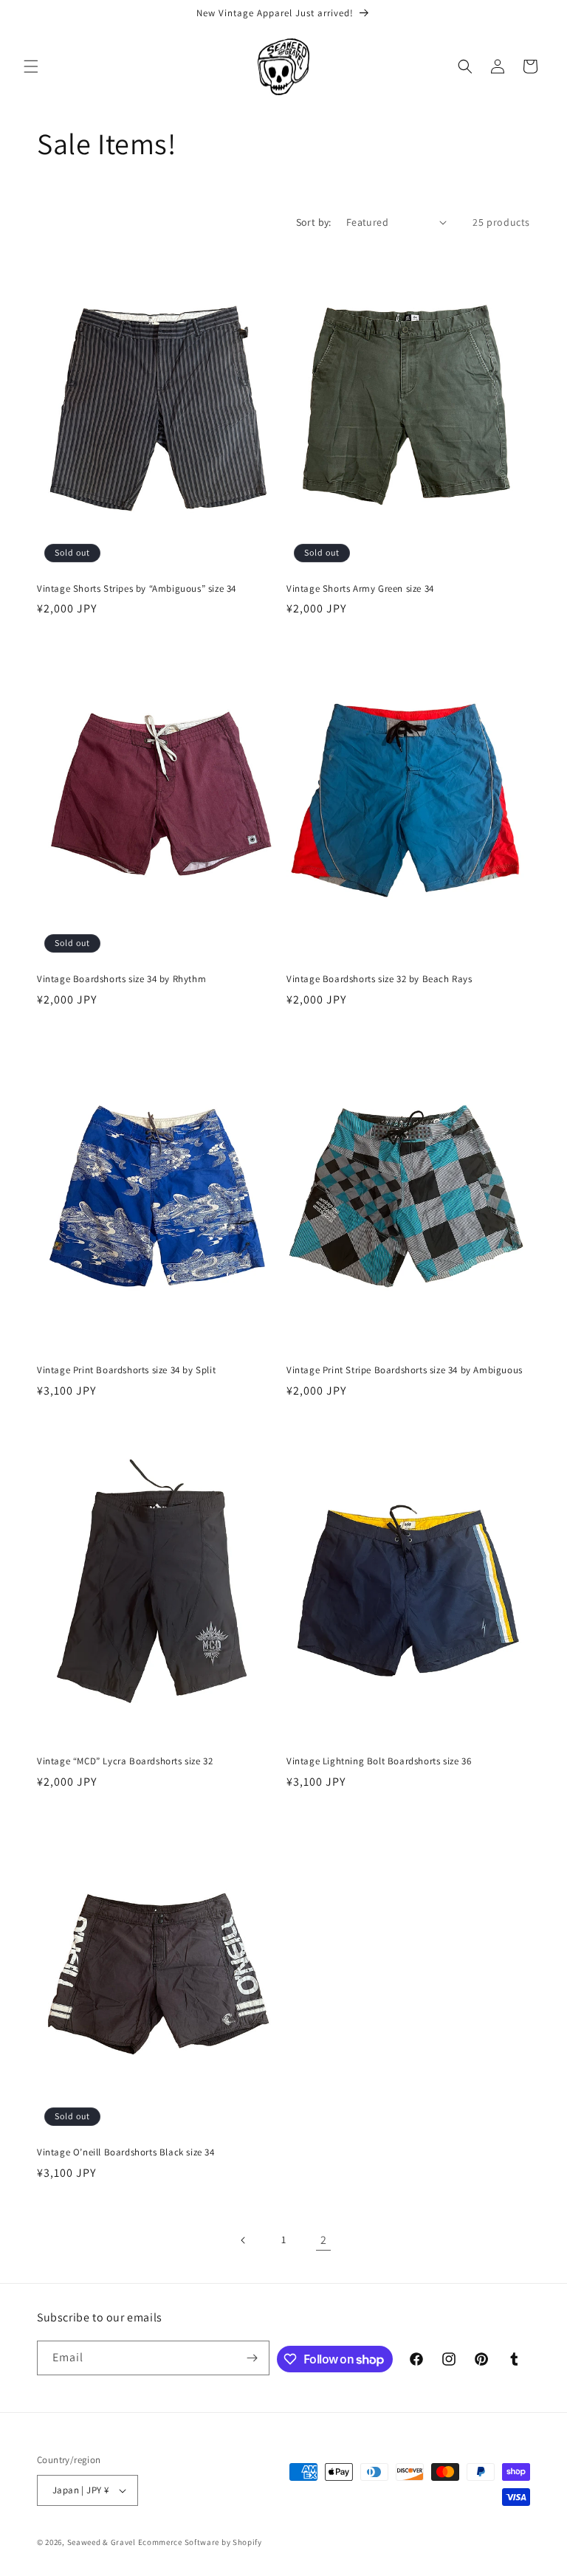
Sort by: (314, 222)
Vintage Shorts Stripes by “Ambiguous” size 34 (137, 589)
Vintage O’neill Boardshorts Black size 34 (126, 2152)
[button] (31, 66)
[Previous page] (244, 2240)
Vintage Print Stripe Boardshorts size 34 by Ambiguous (405, 1370)
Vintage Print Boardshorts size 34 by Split (126, 1370)
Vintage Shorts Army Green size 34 (360, 589)
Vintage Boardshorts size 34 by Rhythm (121, 979)
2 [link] (324, 2240)
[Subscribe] (252, 2358)
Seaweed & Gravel (102, 2542)
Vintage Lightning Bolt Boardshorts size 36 (379, 1761)
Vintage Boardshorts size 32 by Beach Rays (379, 979)
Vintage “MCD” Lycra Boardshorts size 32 (125, 1761)
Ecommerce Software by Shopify (200, 2542)
